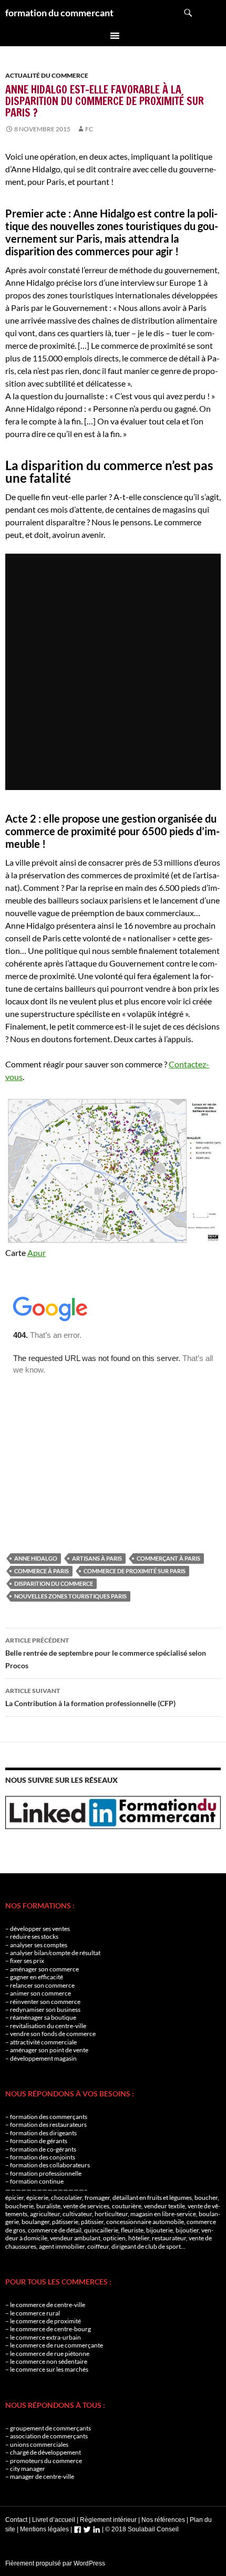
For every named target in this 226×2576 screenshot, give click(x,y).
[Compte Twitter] (87, 2529)
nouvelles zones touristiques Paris (70, 1596)
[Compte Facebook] (78, 2529)
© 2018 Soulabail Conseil (142, 2529)
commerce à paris (42, 1571)
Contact (16, 2520)
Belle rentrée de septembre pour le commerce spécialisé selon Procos (106, 1653)
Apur (37, 1253)
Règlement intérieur (108, 2520)
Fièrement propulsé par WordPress (55, 2563)
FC (89, 129)
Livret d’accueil (54, 2520)
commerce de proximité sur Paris (135, 1571)
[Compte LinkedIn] (96, 2529)
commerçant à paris (168, 1558)
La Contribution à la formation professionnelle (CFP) (90, 1697)
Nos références (163, 2520)
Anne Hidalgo (36, 1558)
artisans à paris (97, 1558)
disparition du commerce (54, 1583)
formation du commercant (59, 13)
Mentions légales (44, 2529)
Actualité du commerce (47, 75)
